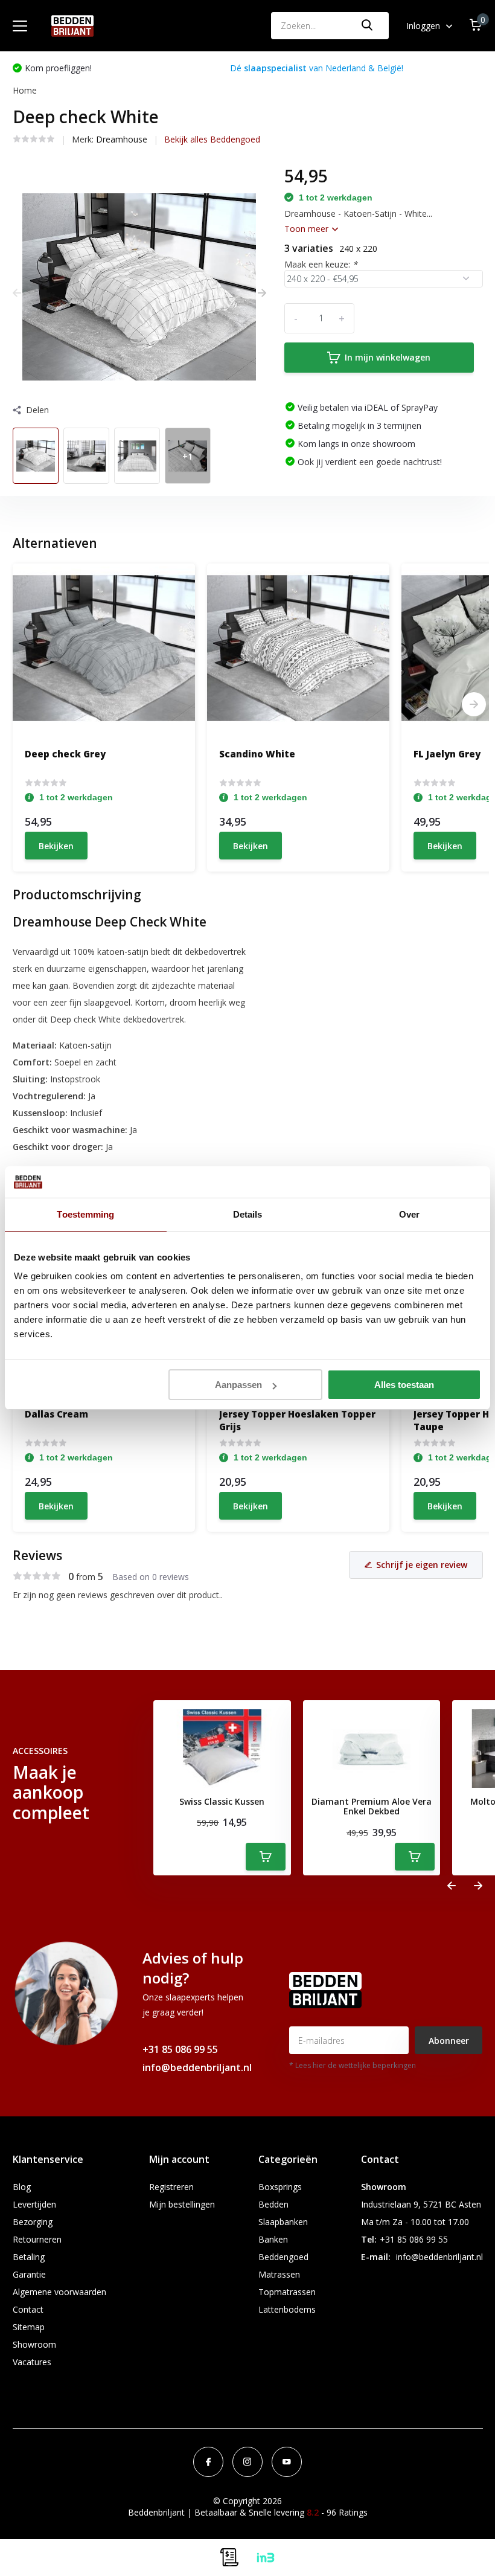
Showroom (34, 2344)
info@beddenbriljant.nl (197, 2067)
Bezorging (33, 2222)
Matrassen (279, 2274)
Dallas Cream (56, 1414)
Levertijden (34, 2204)
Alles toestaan (404, 1385)
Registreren (171, 2187)
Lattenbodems (287, 2309)
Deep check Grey (65, 754)
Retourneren (37, 2239)
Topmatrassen (287, 2292)
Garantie (29, 2274)
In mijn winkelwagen (388, 357)
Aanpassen (238, 1385)
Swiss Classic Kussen (222, 1802)
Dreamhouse (122, 139)
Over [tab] (409, 1214)
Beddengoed (283, 2257)
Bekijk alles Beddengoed (212, 139)
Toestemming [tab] (85, 1214)
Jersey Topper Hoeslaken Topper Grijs (297, 1420)
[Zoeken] (368, 26)
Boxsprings (280, 2187)
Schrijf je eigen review (422, 1565)
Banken (273, 2239)
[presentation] (17, 293)
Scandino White (257, 754)
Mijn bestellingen (182, 2204)
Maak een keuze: (321, 264)
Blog (22, 2187)
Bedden (273, 2204)
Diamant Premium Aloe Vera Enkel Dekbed (372, 1807)
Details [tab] (248, 1214)
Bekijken (56, 846)
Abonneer (449, 2041)
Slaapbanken (283, 2222)
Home (25, 90)
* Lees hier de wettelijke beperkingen (353, 2065)
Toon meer (308, 229)
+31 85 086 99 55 (180, 2049)
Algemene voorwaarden (59, 2292)
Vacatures (32, 2362)
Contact (28, 2309)
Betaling (29, 2257)
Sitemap (29, 2327)
